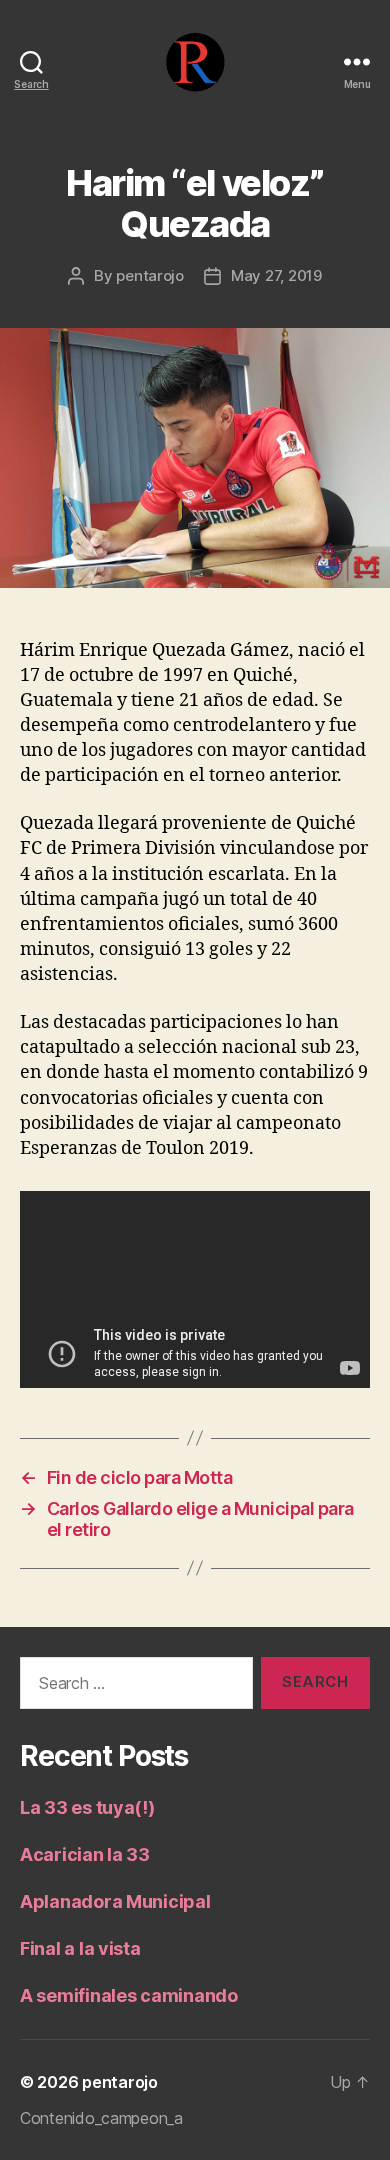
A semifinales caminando (129, 1995)
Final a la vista (80, 1948)
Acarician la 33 (85, 1854)
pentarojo (150, 275)
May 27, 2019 (276, 275)
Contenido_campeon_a (101, 2118)
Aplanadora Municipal (115, 1901)
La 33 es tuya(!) (87, 1807)
